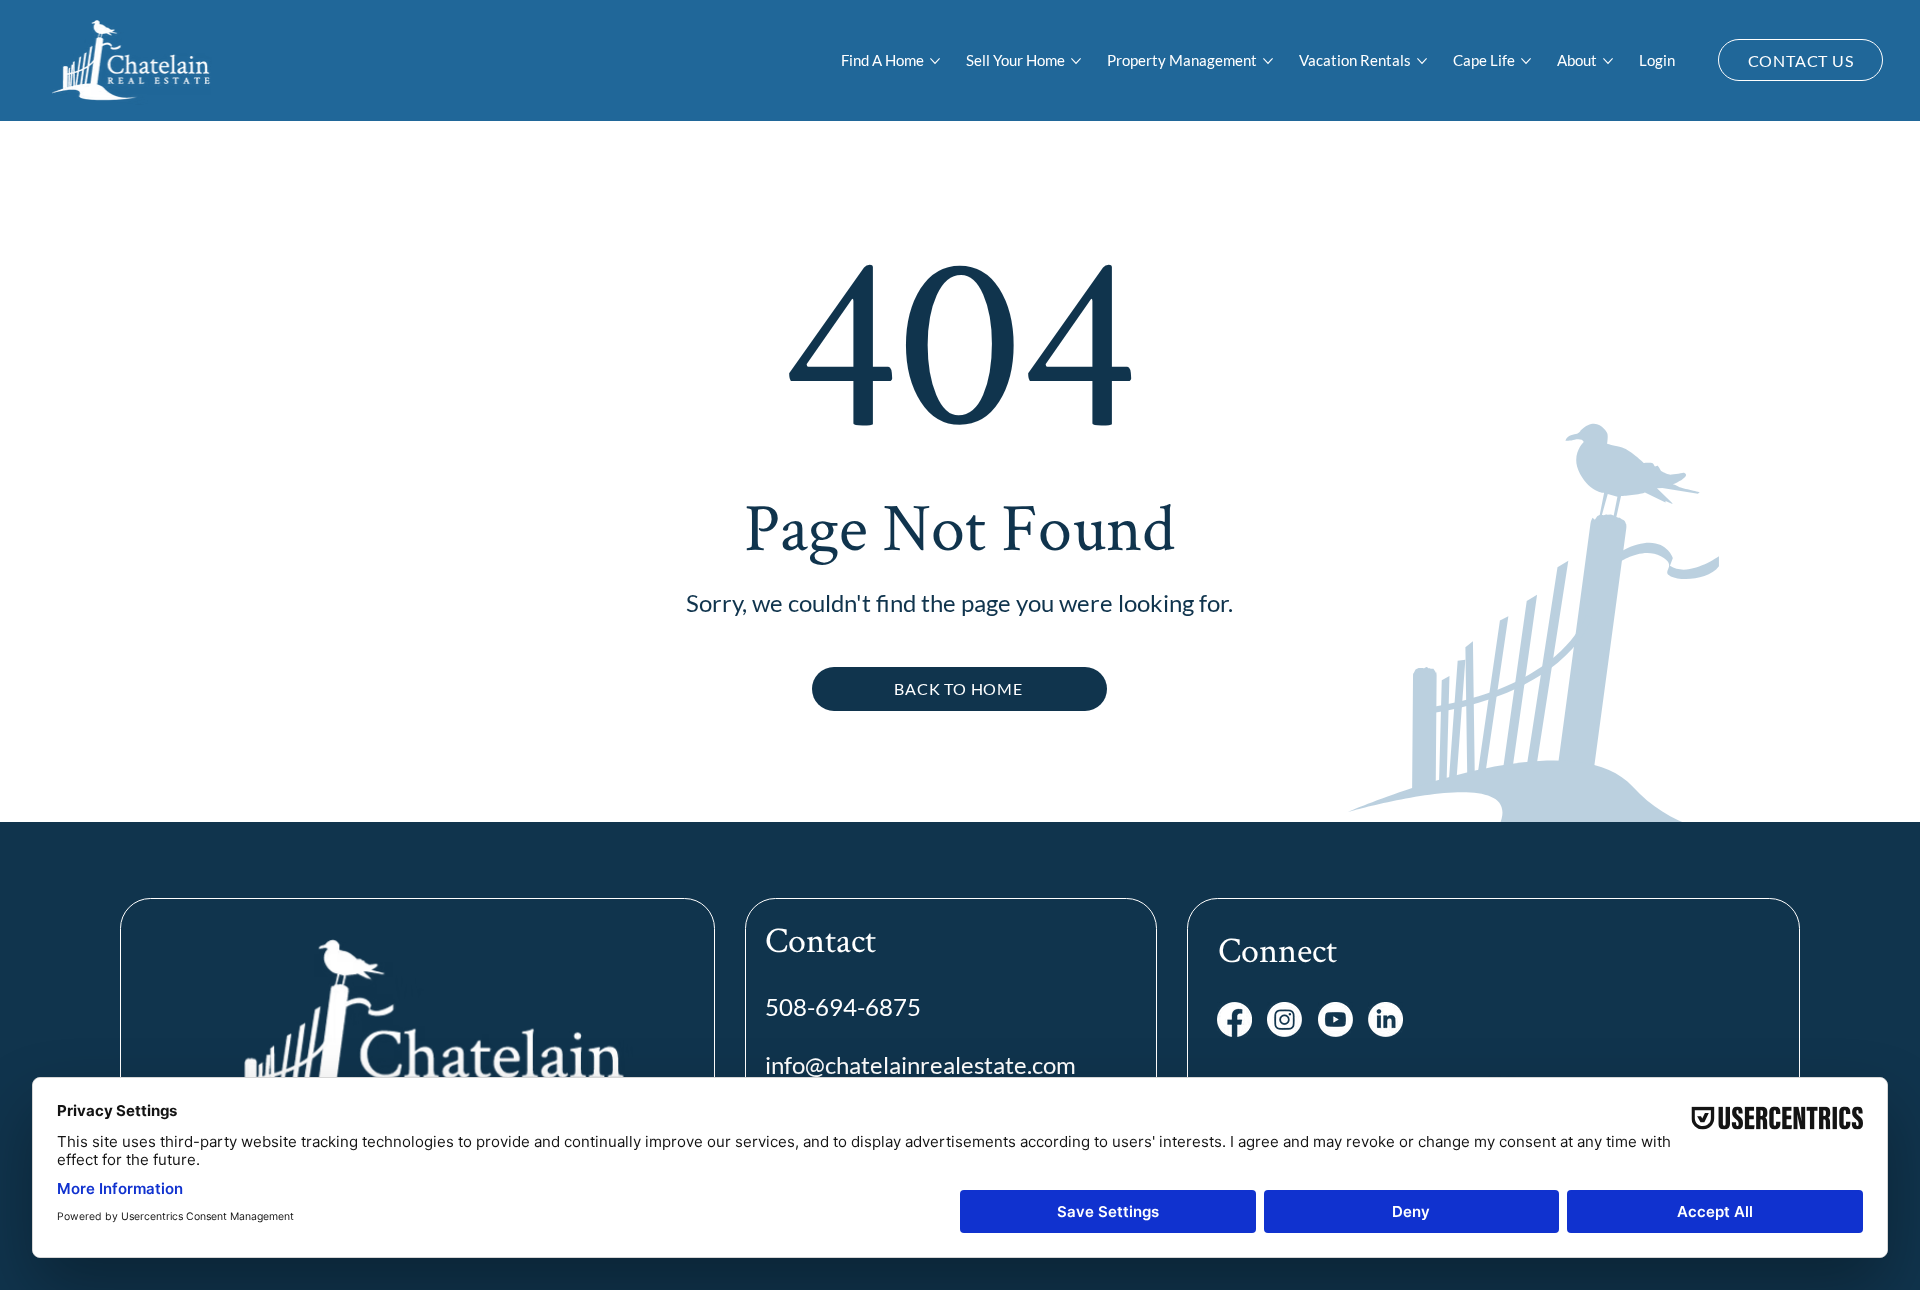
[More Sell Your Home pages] (1076, 61)
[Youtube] (1335, 1019)
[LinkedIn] (1385, 1019)
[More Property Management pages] (1268, 61)
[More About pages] (1608, 61)
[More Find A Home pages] (935, 61)
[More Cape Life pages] (1526, 61)
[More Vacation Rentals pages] (1422, 61)
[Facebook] (1234, 1019)
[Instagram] (1284, 1019)
